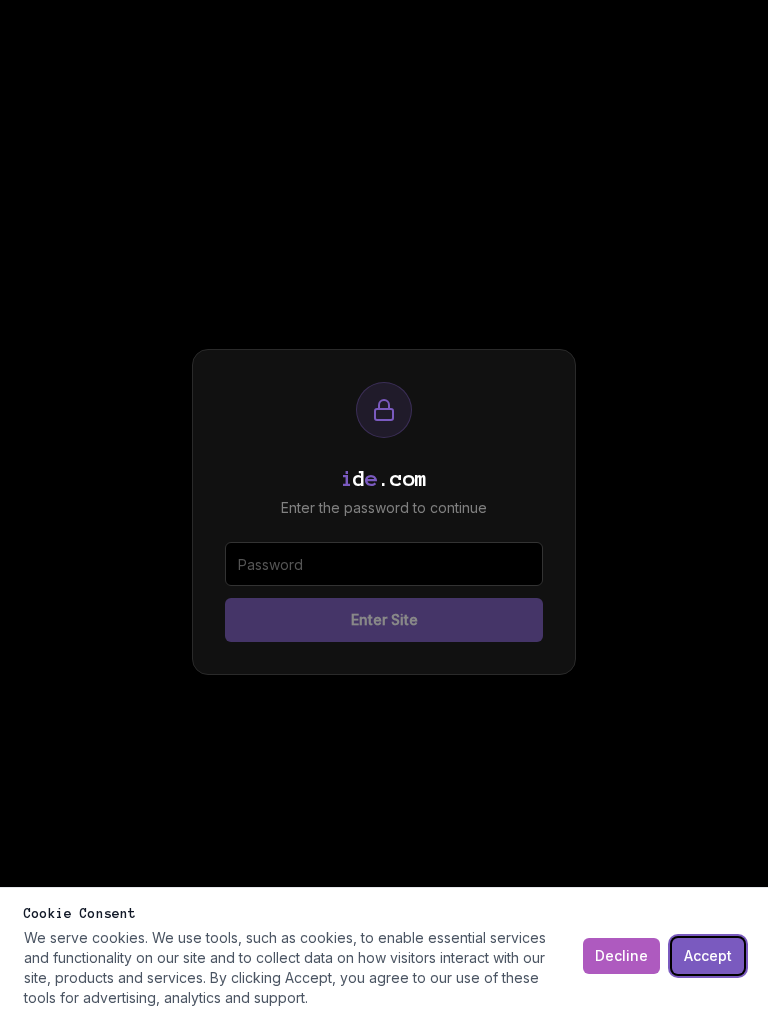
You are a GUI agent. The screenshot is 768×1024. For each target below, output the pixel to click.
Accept (708, 955)
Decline (621, 955)
